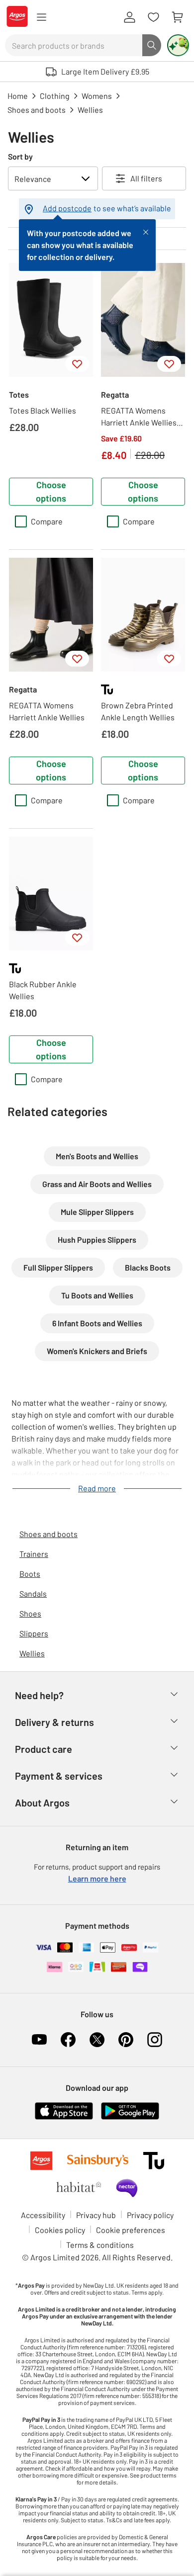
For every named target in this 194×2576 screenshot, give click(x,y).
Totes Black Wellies (43, 410)
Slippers (34, 1633)
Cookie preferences (131, 2230)
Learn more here (97, 1878)
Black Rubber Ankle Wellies (43, 990)
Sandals (33, 1593)
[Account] (129, 17)
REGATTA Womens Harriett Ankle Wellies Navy (139, 417)
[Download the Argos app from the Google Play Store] (130, 2117)
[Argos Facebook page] (68, 2040)
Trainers (34, 1554)
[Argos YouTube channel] (39, 2040)
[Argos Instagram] (155, 2040)
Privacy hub (96, 2215)
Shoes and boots (48, 1534)
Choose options (51, 491)
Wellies (32, 1653)
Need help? (39, 1695)
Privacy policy (150, 2215)
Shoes (30, 1613)
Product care (44, 1749)
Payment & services (59, 1776)
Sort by (20, 156)
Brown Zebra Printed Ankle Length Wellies (138, 711)
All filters (146, 178)
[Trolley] (177, 17)
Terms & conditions (100, 2245)
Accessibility (43, 2215)
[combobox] (74, 45)
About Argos (42, 1803)
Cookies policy (60, 2230)
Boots (30, 1574)
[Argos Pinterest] (126, 2040)
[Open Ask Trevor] (178, 45)
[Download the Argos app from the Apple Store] (64, 2117)
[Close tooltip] (146, 231)
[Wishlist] (153, 17)
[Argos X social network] (97, 2040)
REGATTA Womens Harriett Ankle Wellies (47, 711)
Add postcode (67, 208)
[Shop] (41, 17)
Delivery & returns (54, 1722)
